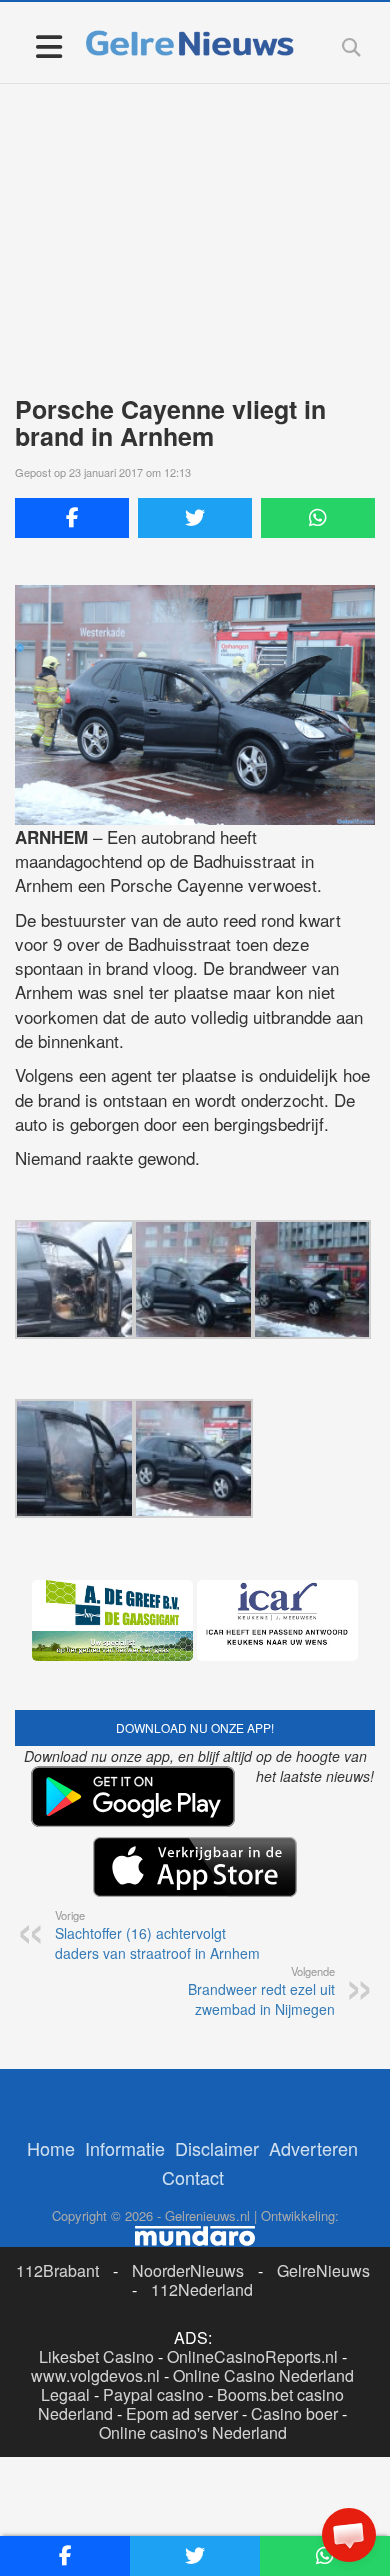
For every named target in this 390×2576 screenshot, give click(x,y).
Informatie (125, 2148)
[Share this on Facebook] (72, 518)
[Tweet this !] (195, 518)
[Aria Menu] (48, 45)
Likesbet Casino (96, 2356)
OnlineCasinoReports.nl (252, 2356)
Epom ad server (182, 2413)
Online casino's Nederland (193, 2432)
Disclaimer (217, 2148)
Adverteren (313, 2148)
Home (51, 2148)
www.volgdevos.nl (95, 2375)
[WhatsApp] (318, 518)
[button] (349, 2535)
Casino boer (294, 2413)
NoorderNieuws (188, 2270)
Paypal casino (153, 2394)
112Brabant (57, 2270)
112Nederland (202, 2289)
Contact (193, 2177)
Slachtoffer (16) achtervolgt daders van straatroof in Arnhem (157, 1935)
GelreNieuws (323, 2270)
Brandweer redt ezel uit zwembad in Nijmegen (261, 1991)
